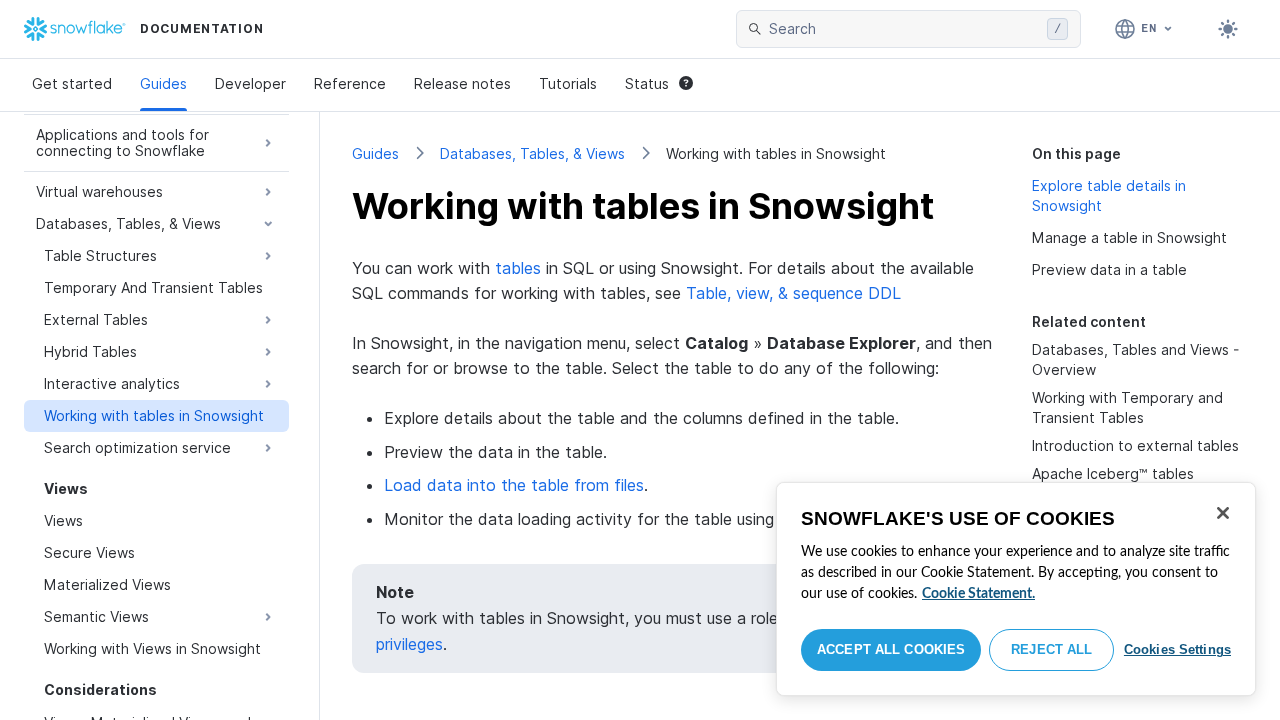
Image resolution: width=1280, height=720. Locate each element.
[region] (1016, 589)
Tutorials (568, 83)
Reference (350, 83)
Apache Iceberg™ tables (1113, 473)
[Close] (1223, 513)
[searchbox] (904, 29)
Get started (72, 83)
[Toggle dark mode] (1228, 29)
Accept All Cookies (891, 649)
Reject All (1051, 649)
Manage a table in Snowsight (1129, 237)
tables (518, 268)
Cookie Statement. (978, 594)
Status (647, 83)
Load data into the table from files (514, 485)
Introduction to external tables (1135, 445)
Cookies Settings (1177, 649)
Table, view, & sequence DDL (793, 293)
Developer (250, 83)
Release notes (462, 83)
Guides (163, 83)
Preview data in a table (1109, 269)
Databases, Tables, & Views (532, 153)
